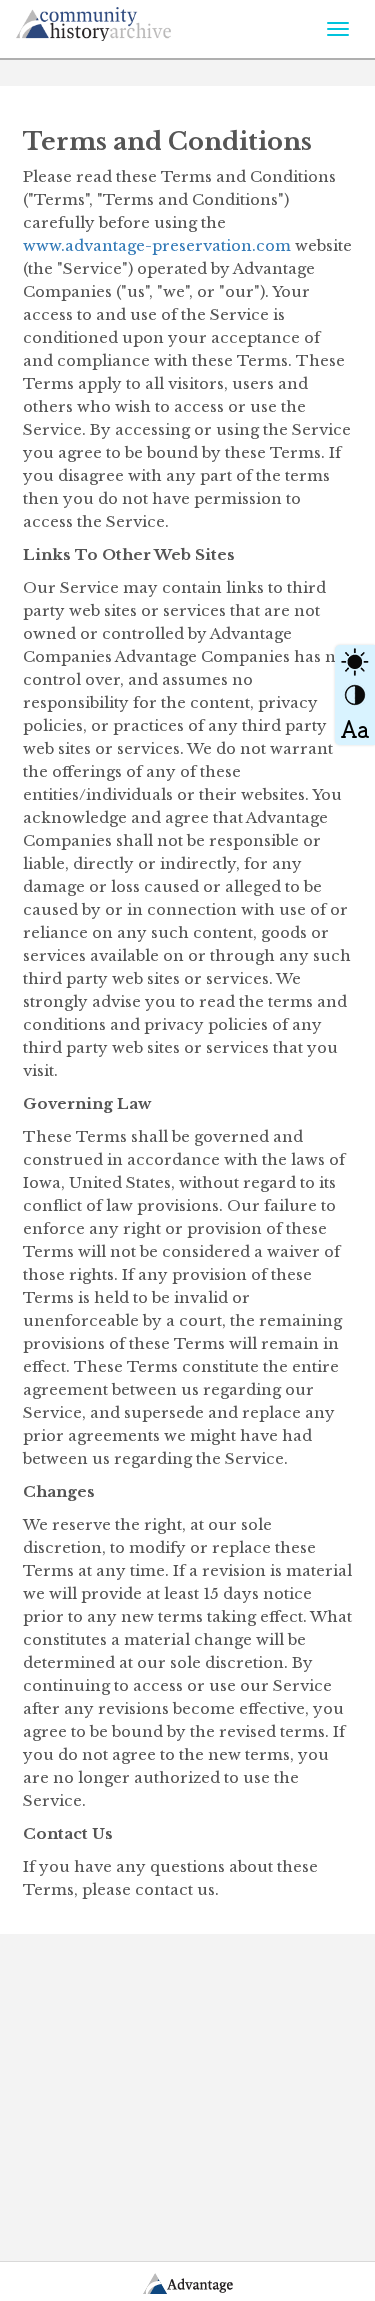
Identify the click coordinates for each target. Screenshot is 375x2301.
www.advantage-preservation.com (157, 245)
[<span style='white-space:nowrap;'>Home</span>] (131, 20)
